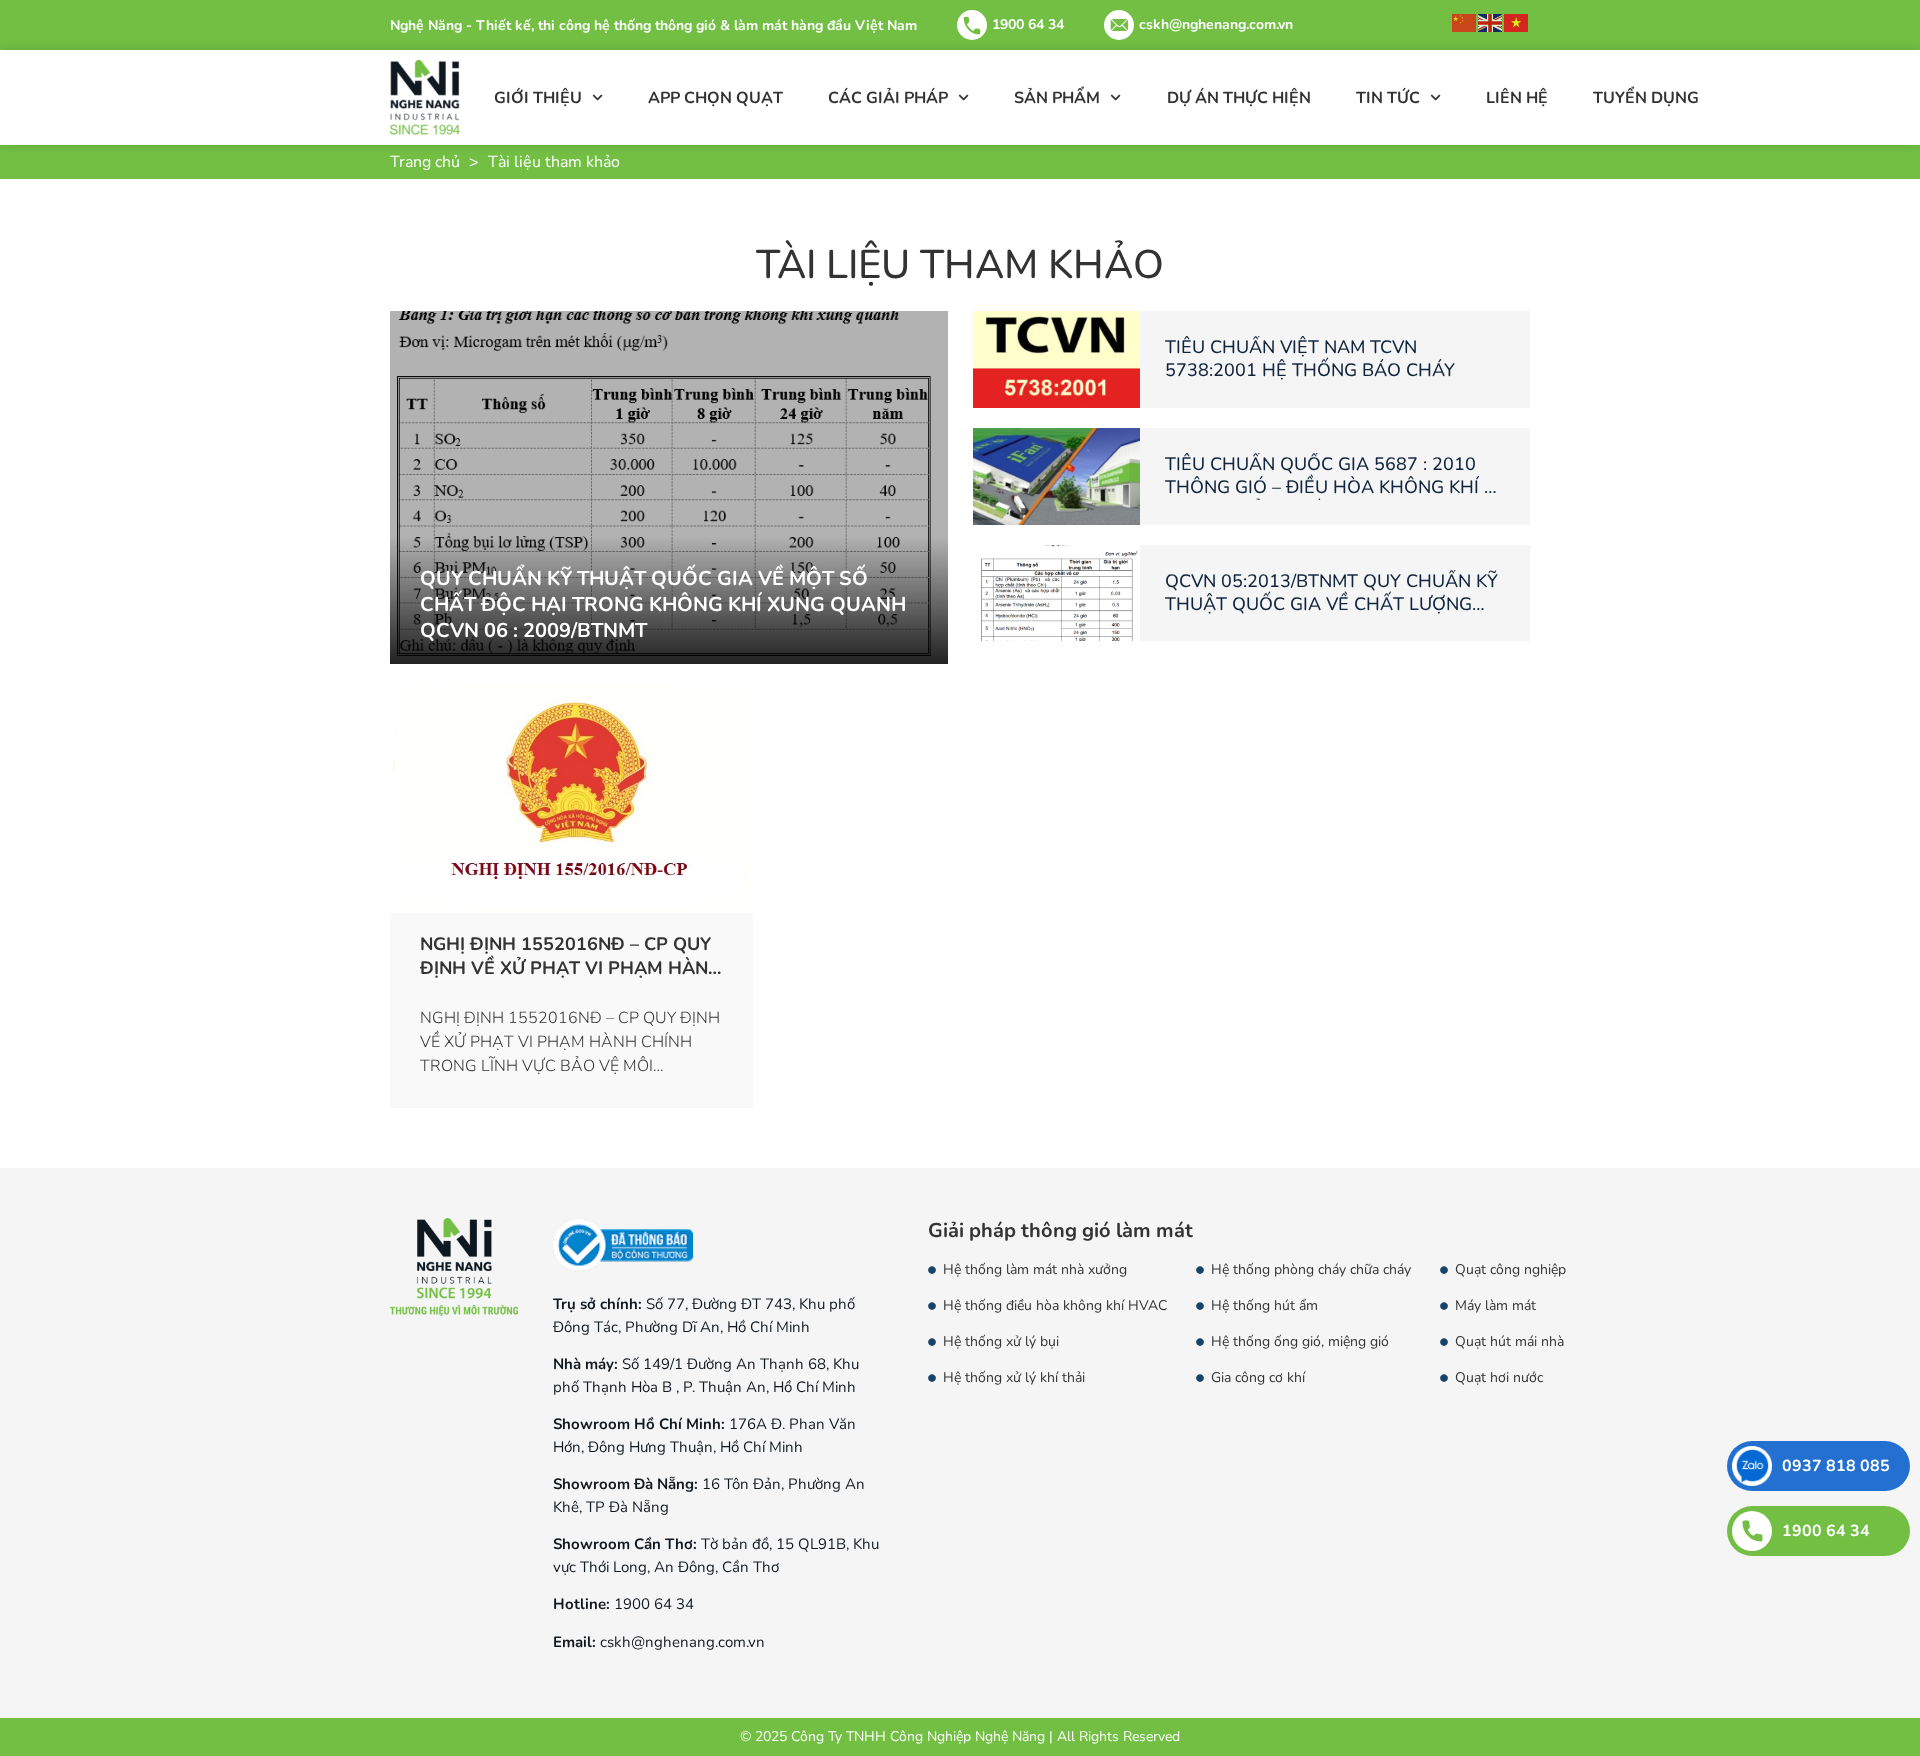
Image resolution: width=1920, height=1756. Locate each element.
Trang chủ (425, 162)
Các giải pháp (888, 98)
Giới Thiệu (538, 98)
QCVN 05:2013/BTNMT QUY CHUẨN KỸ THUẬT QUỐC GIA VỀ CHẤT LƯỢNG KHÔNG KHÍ (1331, 604)
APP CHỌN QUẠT (715, 98)
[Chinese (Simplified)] (1465, 22)
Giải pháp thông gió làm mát (1060, 1230)
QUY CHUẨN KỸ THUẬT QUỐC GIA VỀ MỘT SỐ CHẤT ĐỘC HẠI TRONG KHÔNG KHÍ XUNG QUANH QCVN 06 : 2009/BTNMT (663, 604)
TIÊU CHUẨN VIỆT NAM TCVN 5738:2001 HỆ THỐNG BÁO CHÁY (1310, 358)
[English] (1491, 22)
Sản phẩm (1057, 98)
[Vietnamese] (1517, 22)
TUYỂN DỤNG (1646, 98)
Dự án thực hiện (1239, 98)
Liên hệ (1517, 98)
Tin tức (1388, 98)
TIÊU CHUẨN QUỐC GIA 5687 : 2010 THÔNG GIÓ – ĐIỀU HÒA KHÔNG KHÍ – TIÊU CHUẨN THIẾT (1329, 487)
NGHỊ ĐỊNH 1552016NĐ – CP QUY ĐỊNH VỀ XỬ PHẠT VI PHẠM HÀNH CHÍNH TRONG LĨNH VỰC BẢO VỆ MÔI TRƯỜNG (571, 979)
